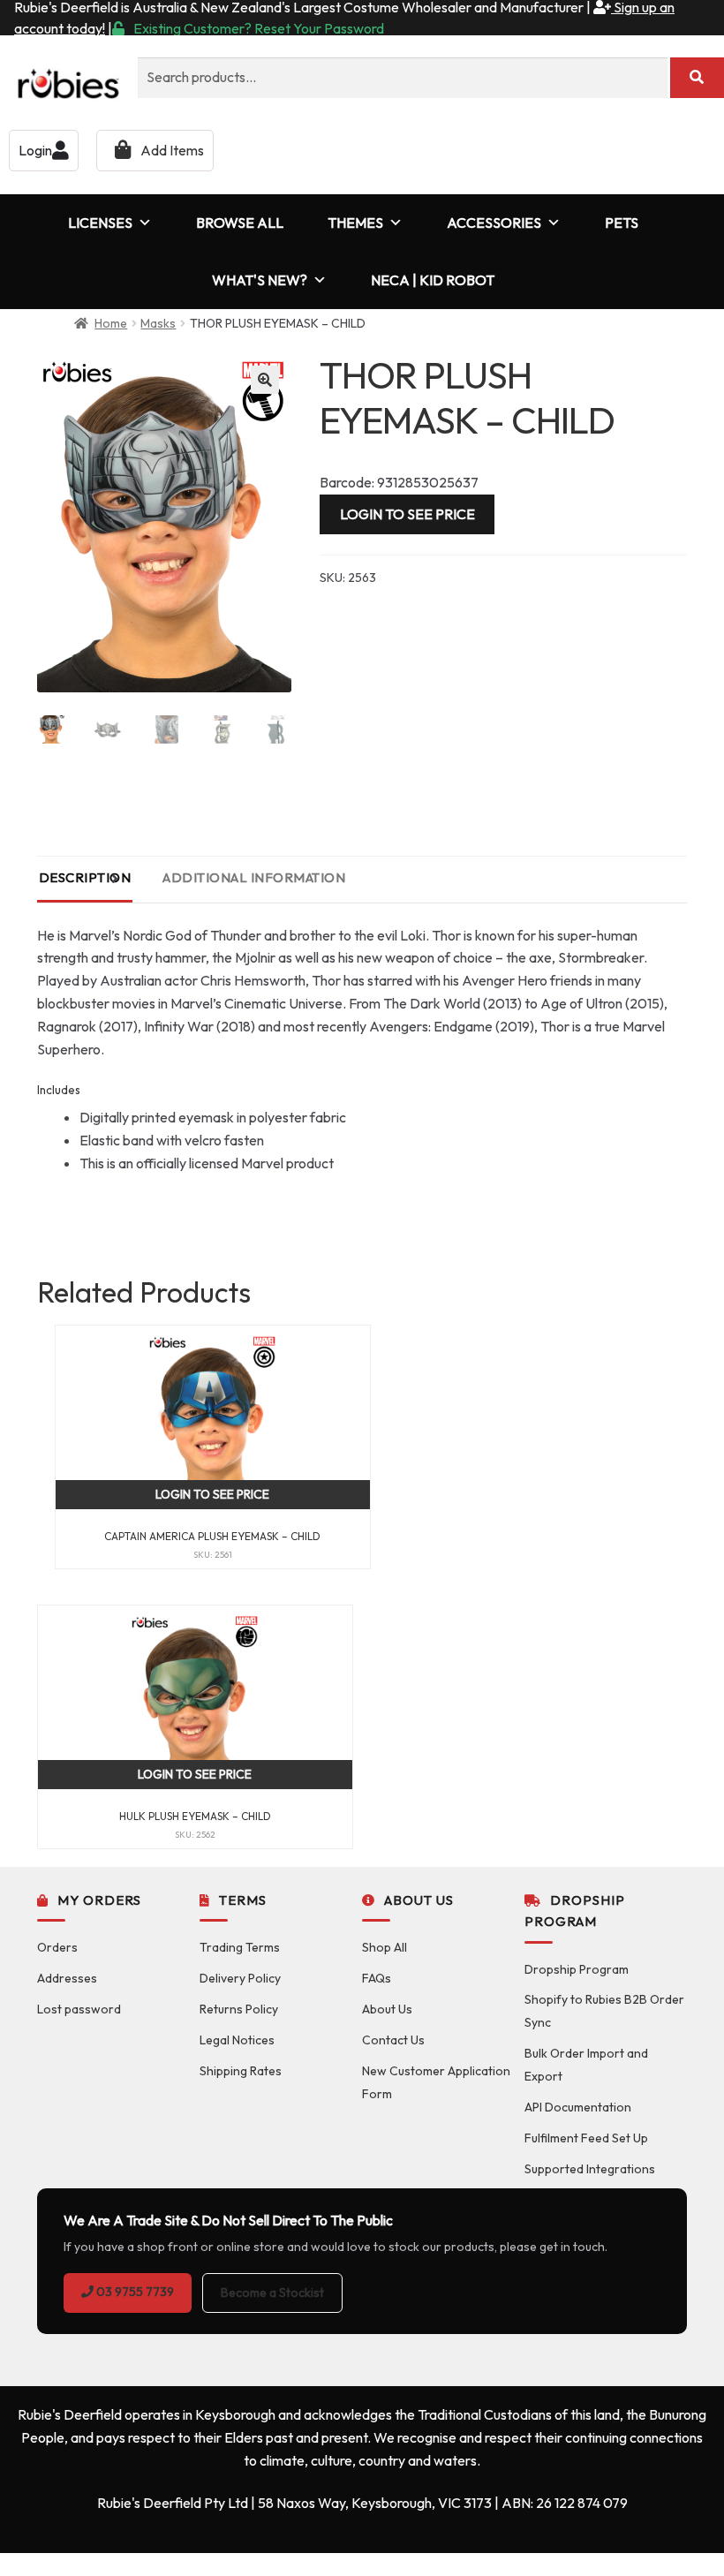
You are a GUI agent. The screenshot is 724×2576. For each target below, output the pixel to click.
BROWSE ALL (240, 223)
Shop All (385, 1947)
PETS (622, 223)
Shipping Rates (241, 2071)
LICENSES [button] (100, 223)
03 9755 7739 (134, 2292)
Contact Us (393, 2040)
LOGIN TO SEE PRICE (407, 514)
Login (35, 150)
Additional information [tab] (254, 877)
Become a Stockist (272, 2293)
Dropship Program (577, 1969)
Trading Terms (240, 1947)
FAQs (377, 1978)
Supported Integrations (590, 2169)
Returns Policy (239, 2009)
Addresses (67, 1978)
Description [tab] (85, 877)
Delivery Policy (240, 1978)
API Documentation (578, 2107)
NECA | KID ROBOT (433, 280)
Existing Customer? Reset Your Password (259, 28)
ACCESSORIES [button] (494, 223)
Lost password (79, 2009)
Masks (158, 323)
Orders (57, 1947)
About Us (387, 2009)
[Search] (697, 78)
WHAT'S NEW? (260, 280)
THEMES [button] (355, 223)
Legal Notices (237, 2040)
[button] (265, 380)
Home (111, 323)
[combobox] (403, 78)
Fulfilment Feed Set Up (586, 2138)
